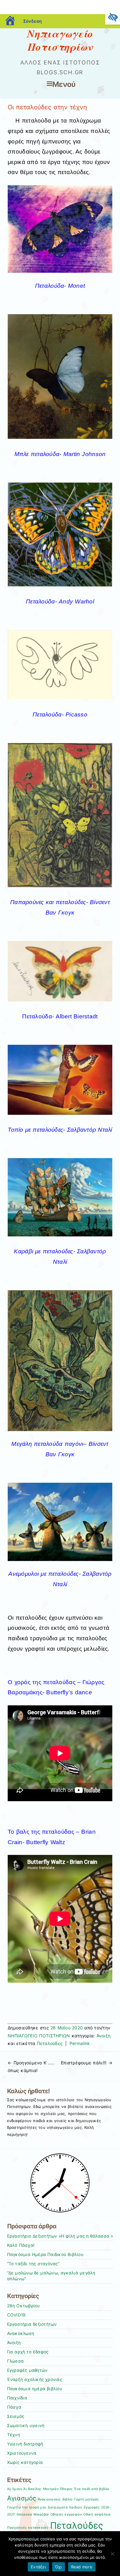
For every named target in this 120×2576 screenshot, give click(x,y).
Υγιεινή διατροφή (25, 2444)
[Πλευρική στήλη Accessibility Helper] (113, 17)
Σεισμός (16, 2416)
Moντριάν (51, 2489)
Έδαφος (66, 2489)
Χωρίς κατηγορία (25, 2462)
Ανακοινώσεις (49, 2499)
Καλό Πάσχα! (21, 2245)
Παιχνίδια (17, 2398)
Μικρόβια (41, 2514)
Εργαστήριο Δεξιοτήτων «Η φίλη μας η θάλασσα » (60, 2236)
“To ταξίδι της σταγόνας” (33, 2264)
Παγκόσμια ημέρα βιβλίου (35, 2389)
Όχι (58, 2567)
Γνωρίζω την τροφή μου (27, 2507)
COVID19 (16, 2315)
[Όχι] (112, 2554)
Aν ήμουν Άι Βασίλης (24, 2489)
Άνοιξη (104, 2036)
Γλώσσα (16, 2361)
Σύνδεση (32, 21)
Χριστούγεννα (22, 2453)
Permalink (80, 2043)
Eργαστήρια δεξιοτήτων (32, 2324)
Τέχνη (14, 2435)
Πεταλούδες (50, 2043)
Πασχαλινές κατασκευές (28, 2528)
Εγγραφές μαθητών (27, 2370)
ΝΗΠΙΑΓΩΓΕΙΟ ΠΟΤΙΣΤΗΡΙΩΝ (39, 2036)
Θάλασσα (24, 2514)
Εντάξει (38, 2567)
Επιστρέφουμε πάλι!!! (87, 2063)
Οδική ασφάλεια (97, 2514)
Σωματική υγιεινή (26, 2426)
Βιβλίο (68, 2499)
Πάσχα (14, 2407)
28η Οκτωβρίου (24, 2306)
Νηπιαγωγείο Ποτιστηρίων (60, 40)
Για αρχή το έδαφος (28, 2352)
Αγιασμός (22, 2498)
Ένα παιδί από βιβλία (92, 2489)
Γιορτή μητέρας (86, 2499)
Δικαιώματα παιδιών (65, 2507)
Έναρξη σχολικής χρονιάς (34, 2379)
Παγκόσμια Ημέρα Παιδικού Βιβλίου (45, 2254)
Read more (82, 2567)
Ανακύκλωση (21, 2333)
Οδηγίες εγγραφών (66, 2514)
